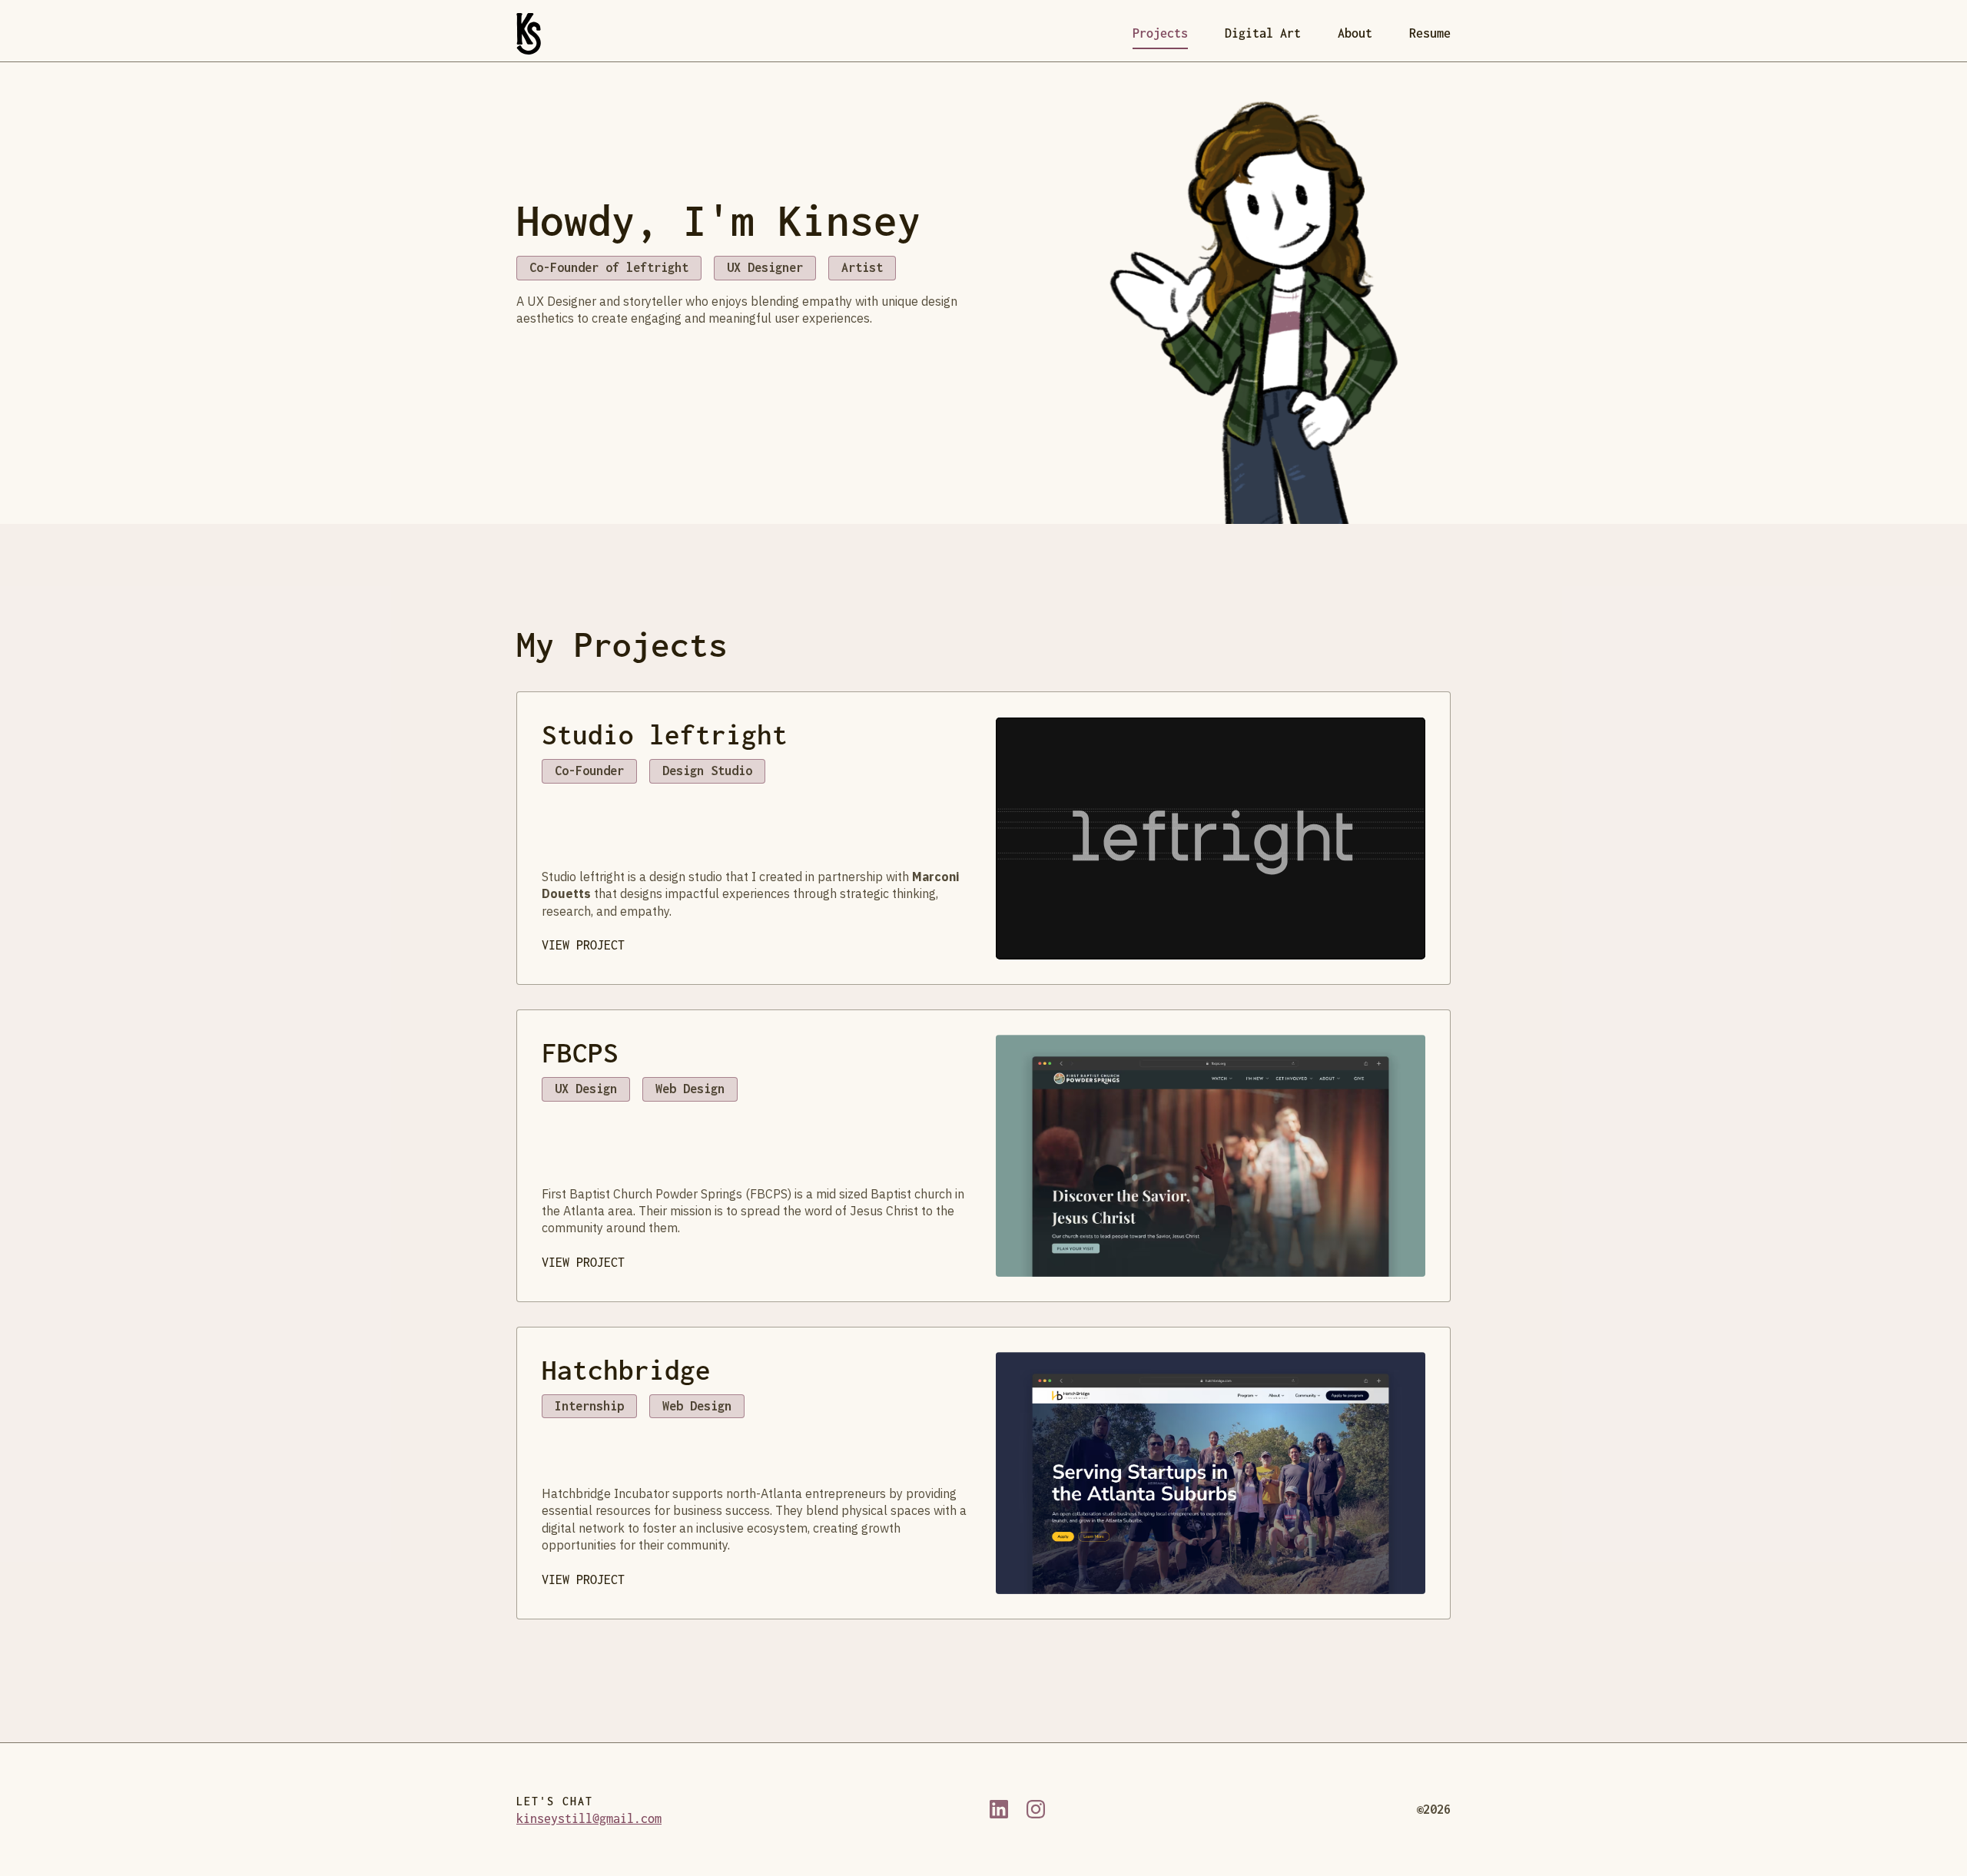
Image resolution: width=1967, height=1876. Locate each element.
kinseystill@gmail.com (589, 1818)
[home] (529, 34)
